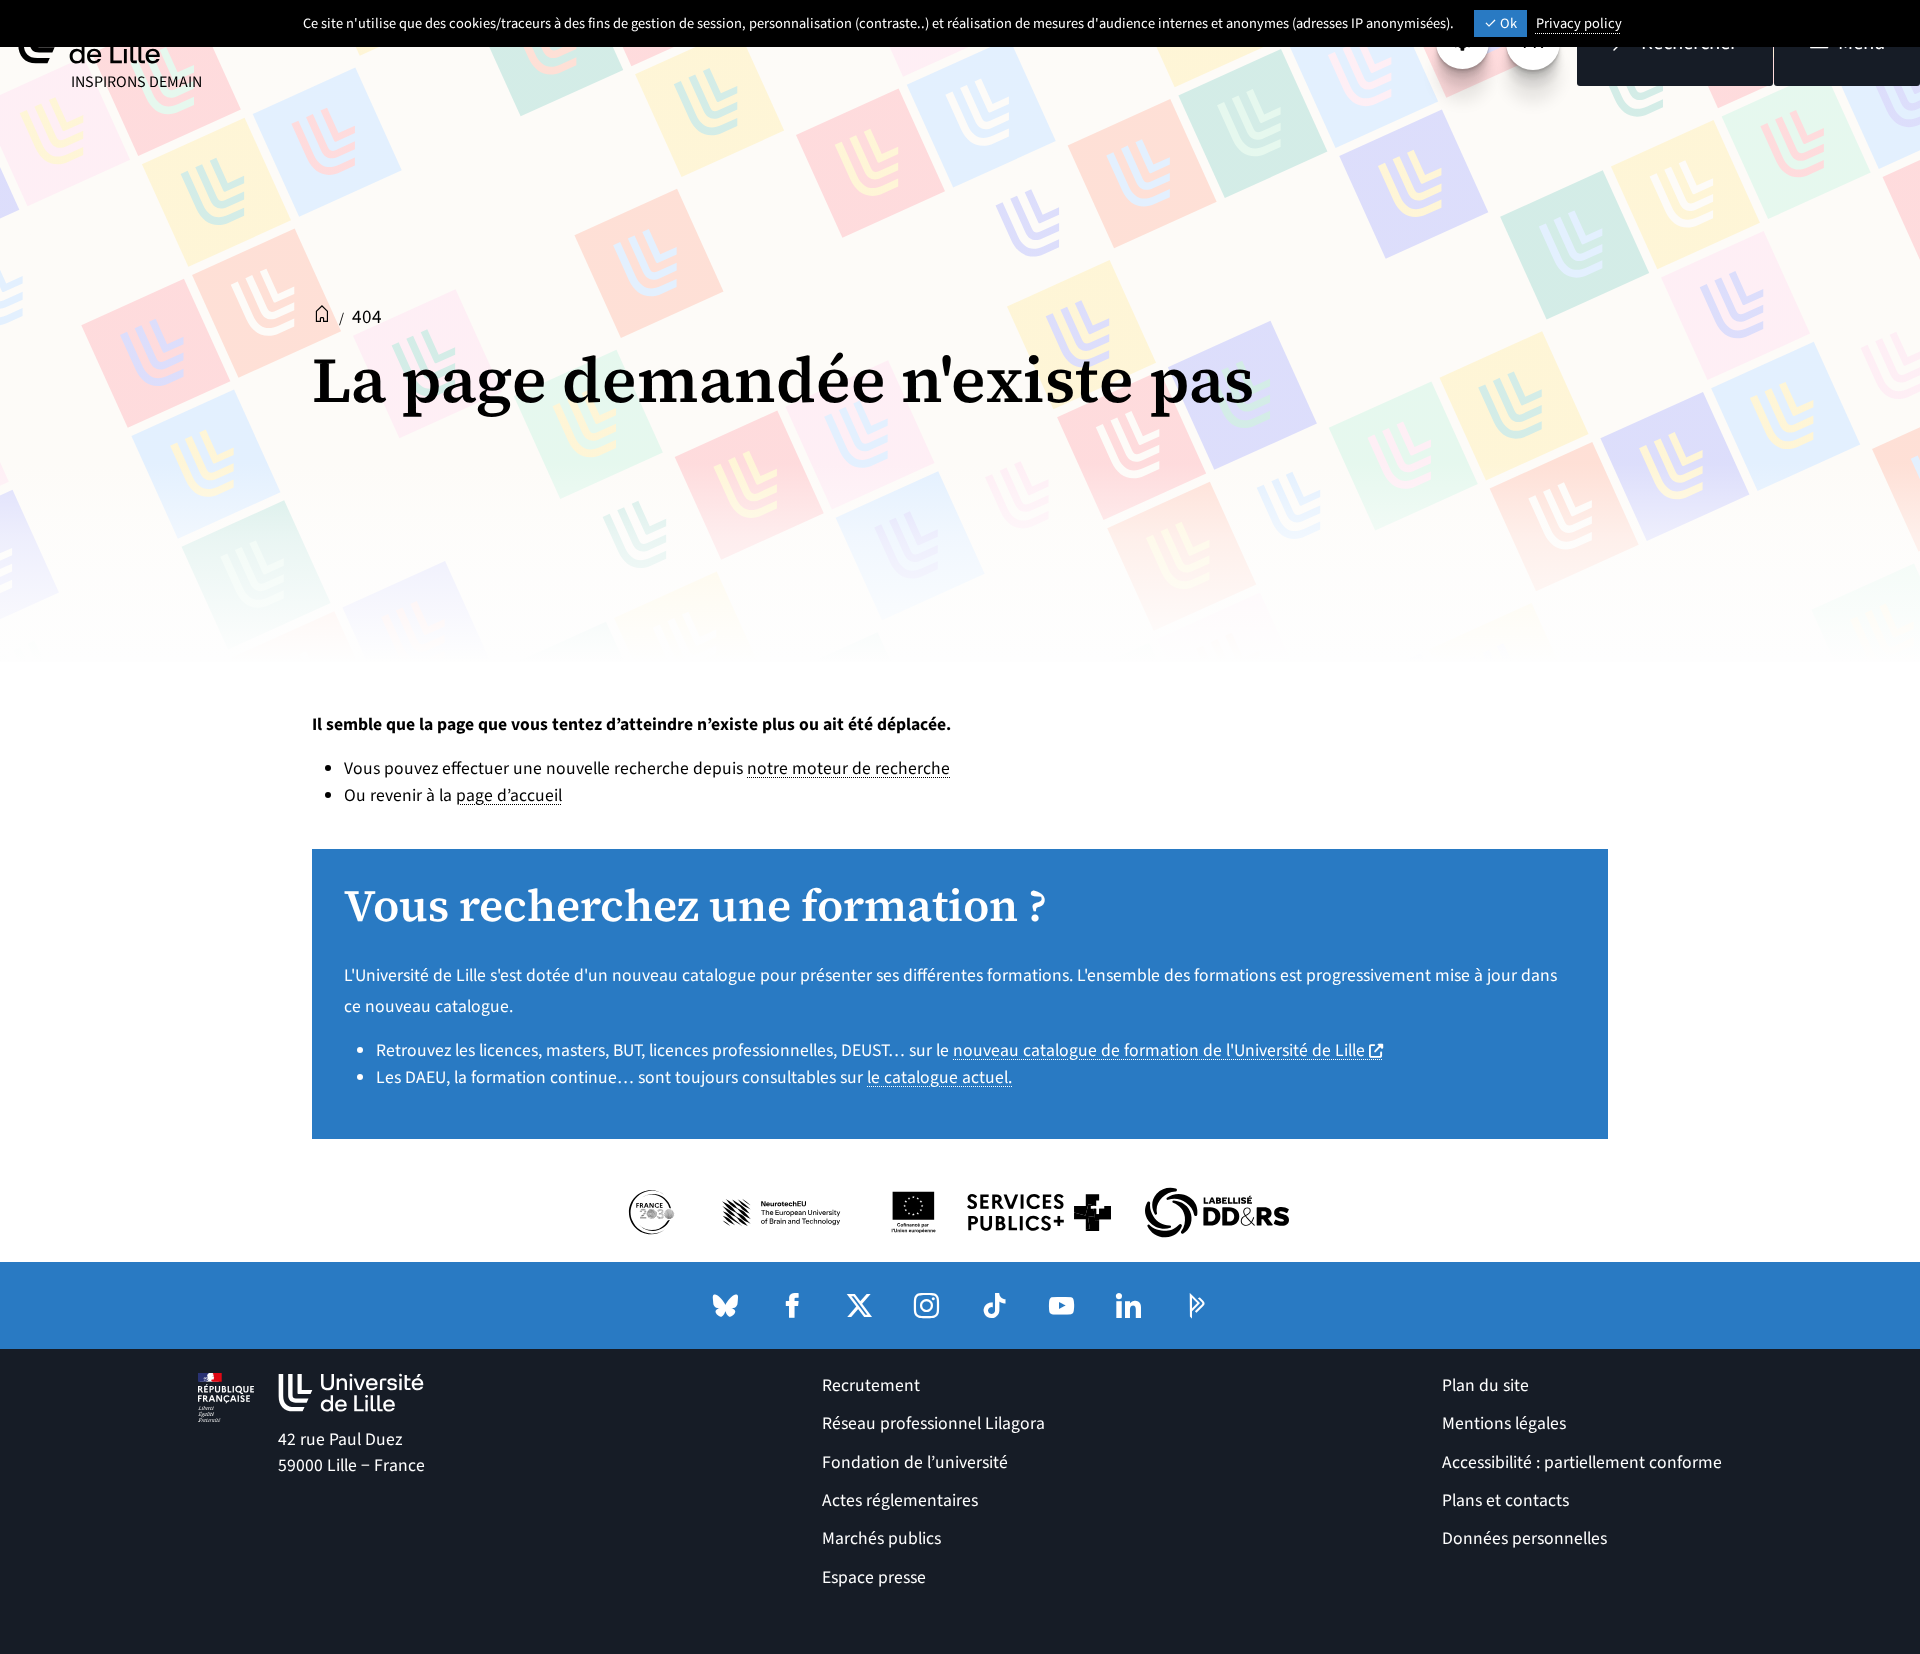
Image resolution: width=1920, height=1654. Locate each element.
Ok (1507, 23)
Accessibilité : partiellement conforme (1582, 1462)
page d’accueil (509, 795)
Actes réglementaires (900, 1500)
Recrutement (871, 1385)
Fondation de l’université (915, 1462)
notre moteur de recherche (848, 768)
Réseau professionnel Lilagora (933, 1423)
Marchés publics (881, 1538)
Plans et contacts (1505, 1500)
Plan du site (1485, 1385)
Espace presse (874, 1577)
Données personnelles (1524, 1538)
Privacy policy (1579, 23)
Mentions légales (1504, 1423)
